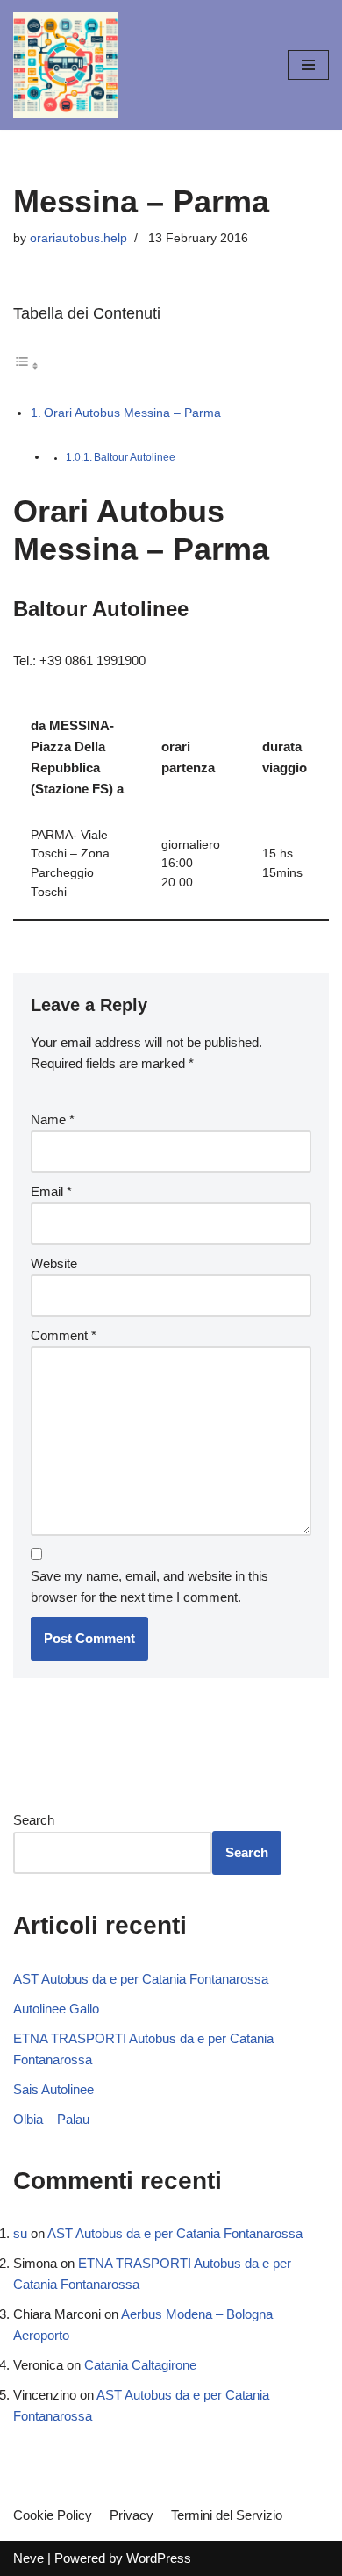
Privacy (132, 2515)
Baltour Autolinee (135, 457)
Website (54, 1263)
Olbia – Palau (51, 2119)
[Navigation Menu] (308, 65)
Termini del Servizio (227, 2515)
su (20, 2233)
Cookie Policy (53, 2515)
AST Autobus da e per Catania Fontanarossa (141, 1979)
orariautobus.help (78, 238)
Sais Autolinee (53, 2089)
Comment (64, 1335)
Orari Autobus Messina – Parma (132, 413)
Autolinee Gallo (56, 2009)
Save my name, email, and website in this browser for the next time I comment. (150, 1586)
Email (51, 1191)
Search (34, 1820)
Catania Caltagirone (140, 2365)
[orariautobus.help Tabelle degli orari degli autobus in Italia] (66, 65)
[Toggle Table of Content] (26, 366)
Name (53, 1119)
